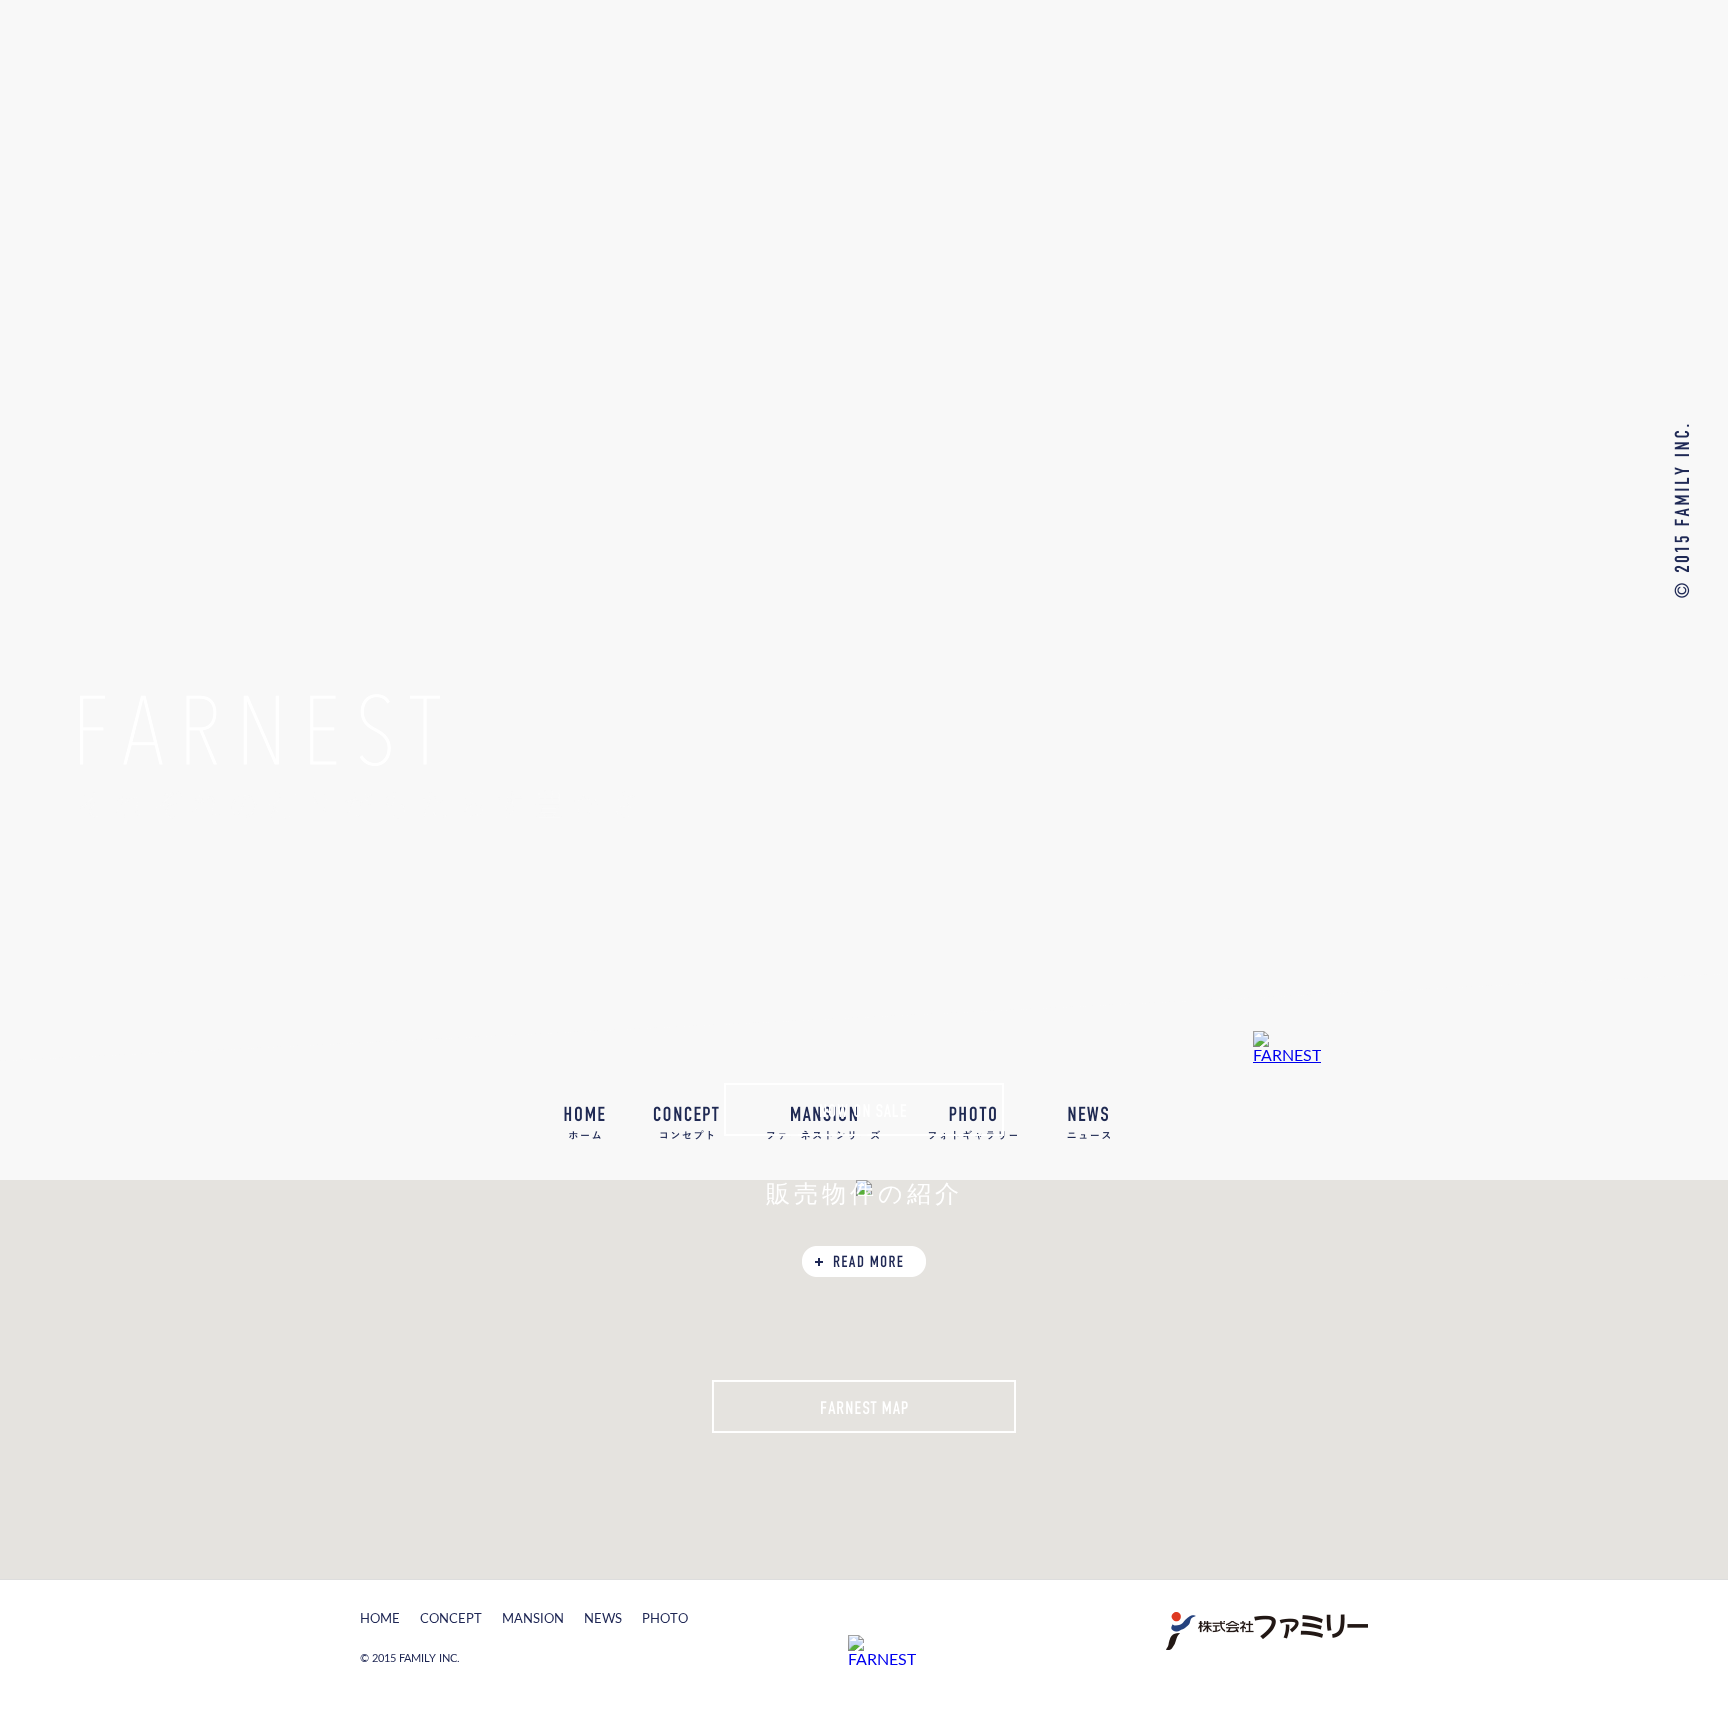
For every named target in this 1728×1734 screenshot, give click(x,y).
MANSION (533, 1619)
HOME (584, 1123)
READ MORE (864, 1261)
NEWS (1088, 1123)
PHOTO (665, 1619)
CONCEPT (451, 1619)
